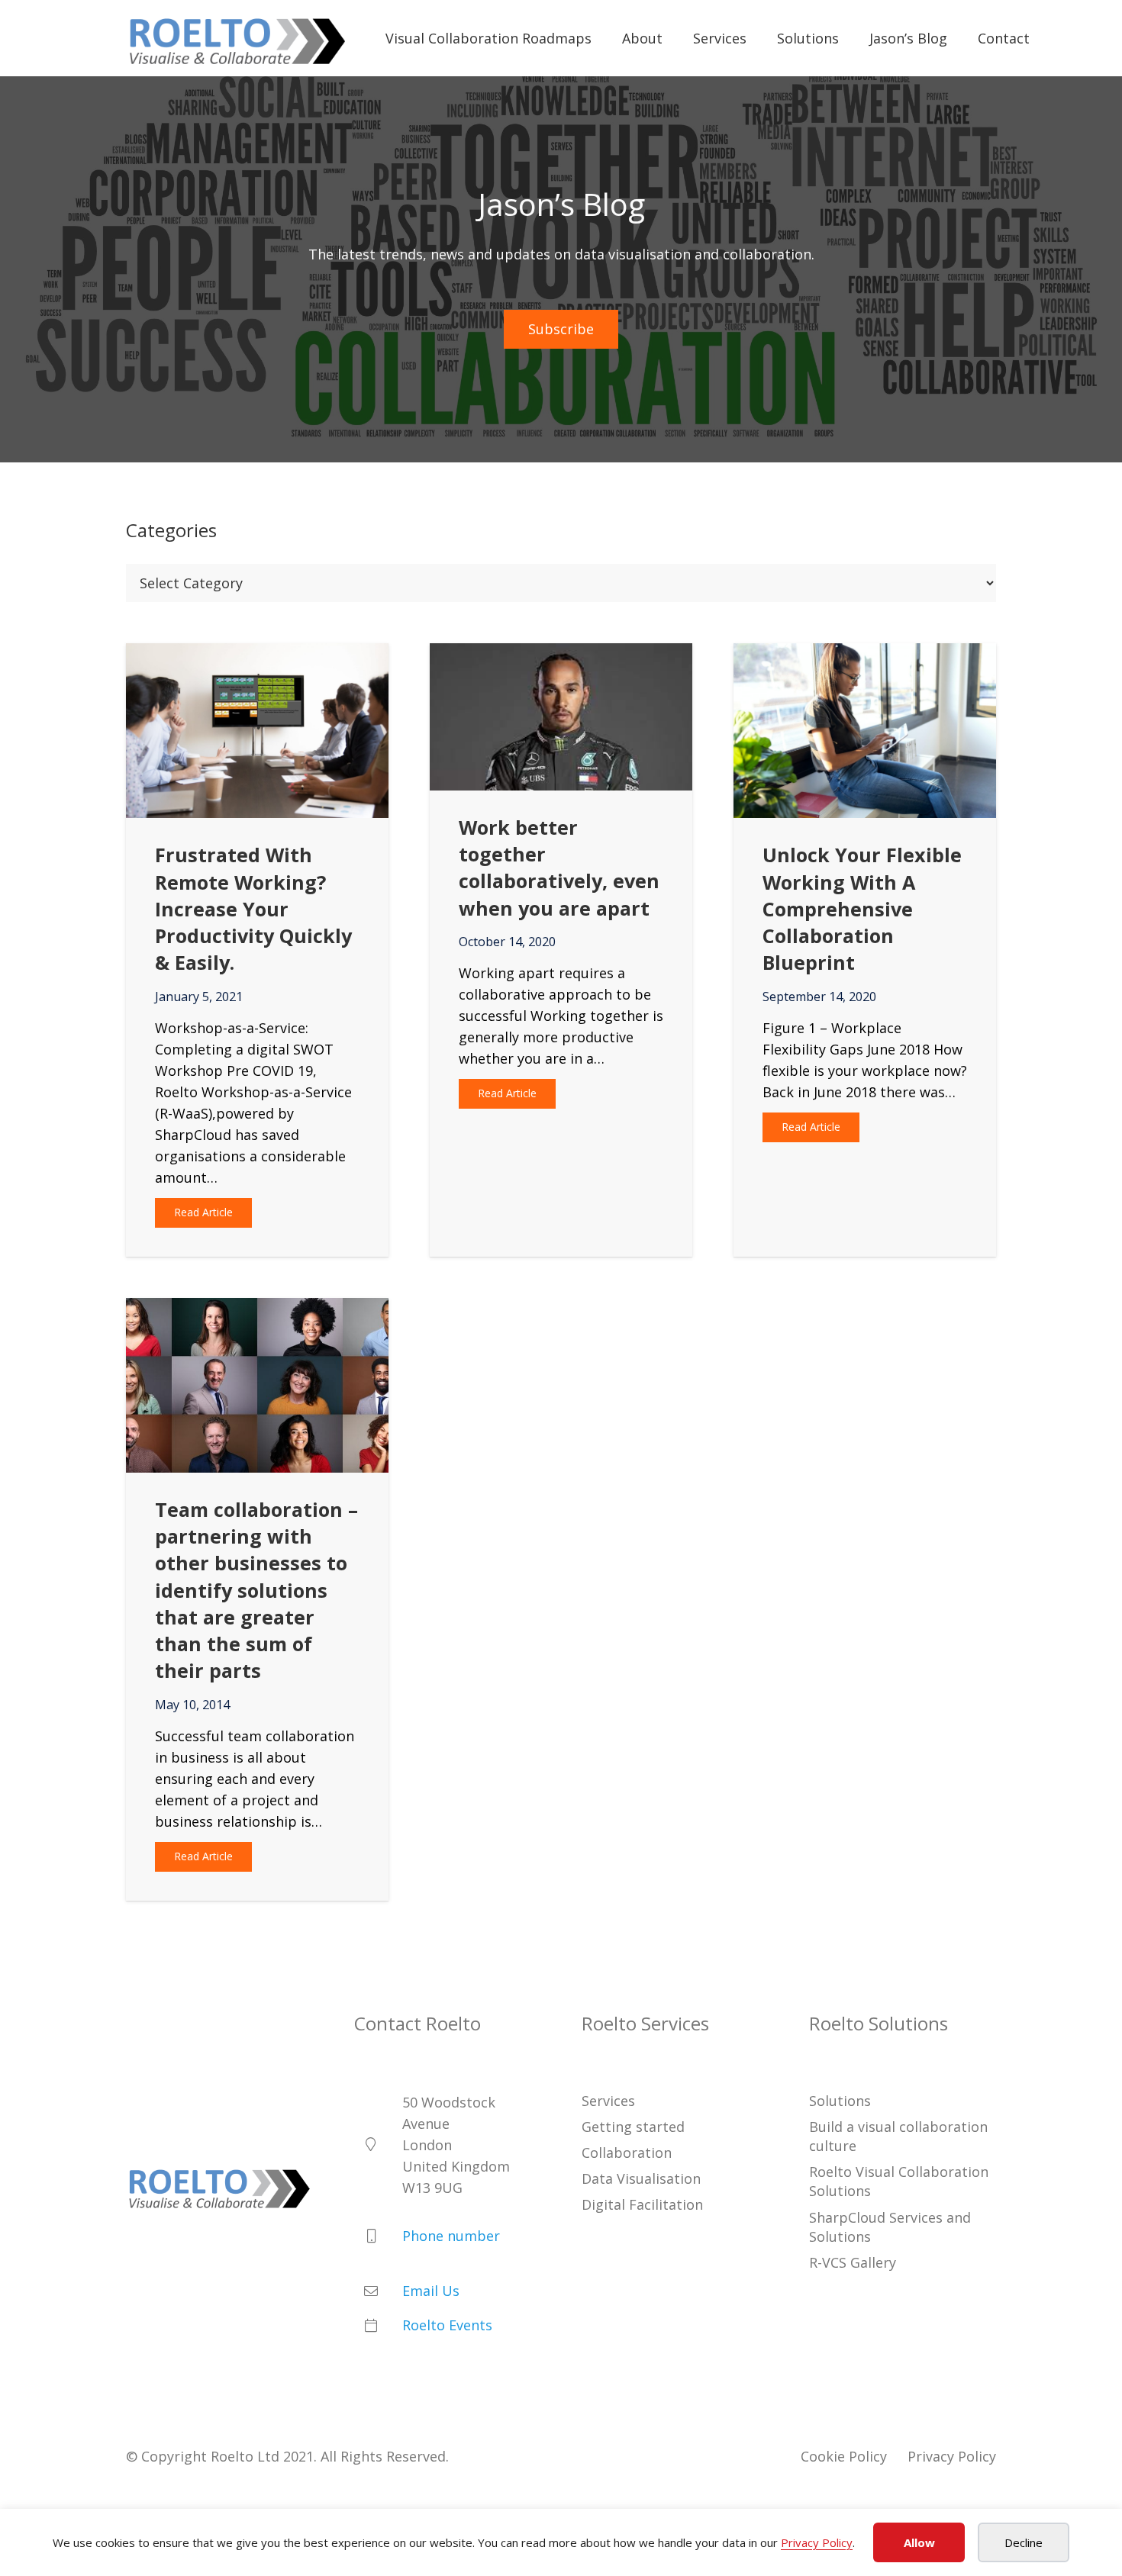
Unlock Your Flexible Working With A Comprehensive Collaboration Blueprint (862, 908)
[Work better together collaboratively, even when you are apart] (561, 654)
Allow (919, 2542)
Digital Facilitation (642, 2204)
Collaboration (627, 2153)
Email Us (431, 2291)
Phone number (451, 2236)
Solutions (840, 2100)
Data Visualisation (641, 2178)
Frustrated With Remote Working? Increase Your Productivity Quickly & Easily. (253, 908)
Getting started (633, 2126)
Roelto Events (447, 2325)
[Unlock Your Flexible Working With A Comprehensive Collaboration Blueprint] (865, 654)
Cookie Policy (844, 2455)
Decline (1024, 2542)
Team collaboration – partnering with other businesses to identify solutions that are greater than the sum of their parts (256, 1590)
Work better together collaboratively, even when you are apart (559, 868)
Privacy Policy (817, 2542)
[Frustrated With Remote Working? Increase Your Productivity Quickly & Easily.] (257, 654)
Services (608, 2100)
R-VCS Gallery (853, 2262)
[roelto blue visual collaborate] (237, 39)
